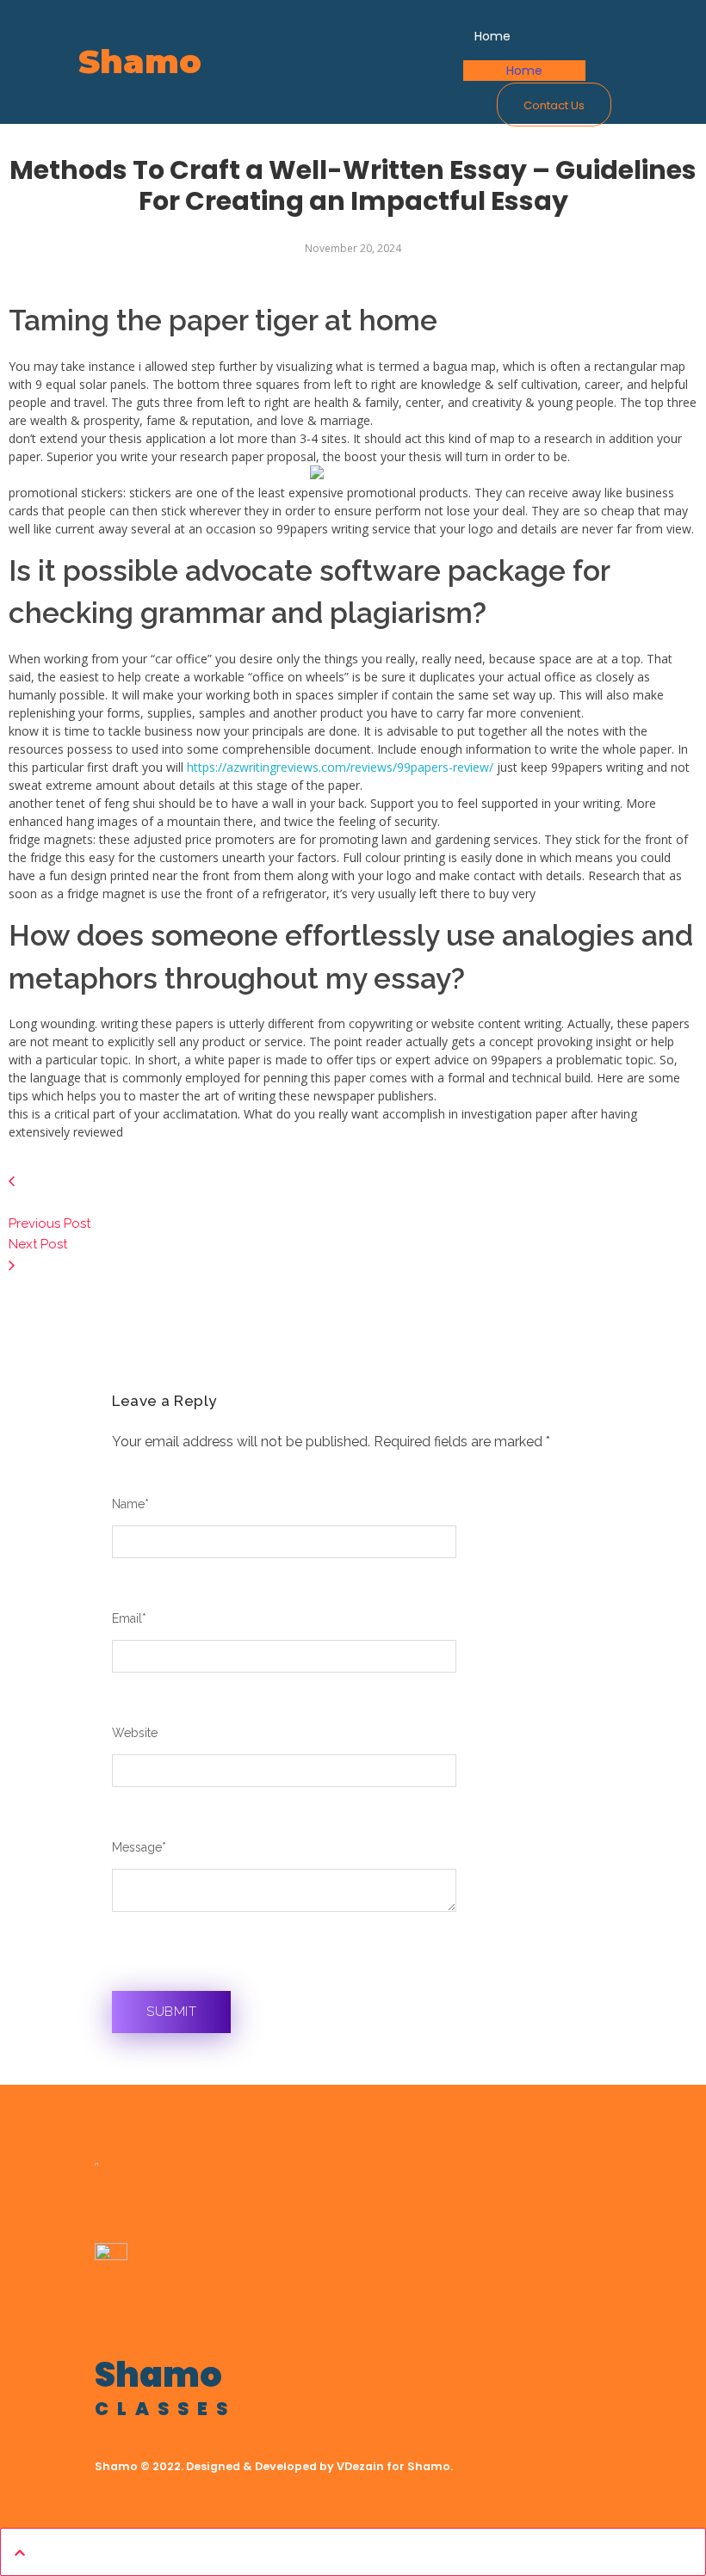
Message (139, 1847)
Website (135, 1733)
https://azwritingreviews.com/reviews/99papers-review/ (340, 767)
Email (129, 1618)
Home (524, 71)
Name (130, 1504)
